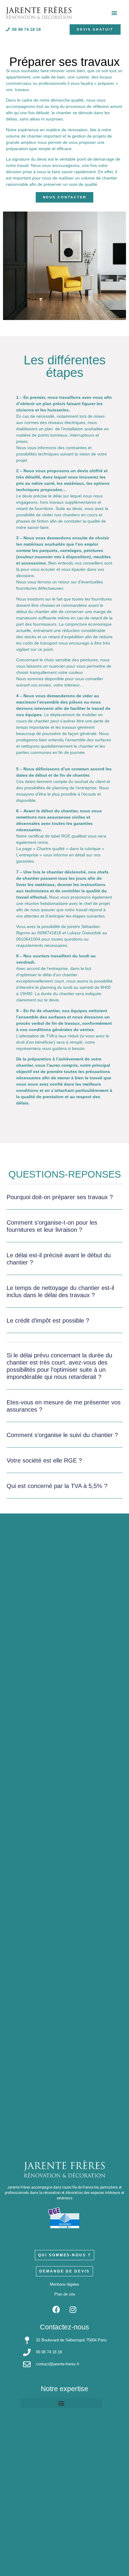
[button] (65, 1201)
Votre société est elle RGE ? (44, 1460)
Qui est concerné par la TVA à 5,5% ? (57, 1486)
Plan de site (65, 2294)
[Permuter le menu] (114, 13)
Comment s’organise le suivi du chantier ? (62, 1435)
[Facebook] (56, 2310)
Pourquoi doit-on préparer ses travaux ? (60, 1197)
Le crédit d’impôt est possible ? (48, 1321)
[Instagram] (73, 2310)
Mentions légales (64, 2284)
